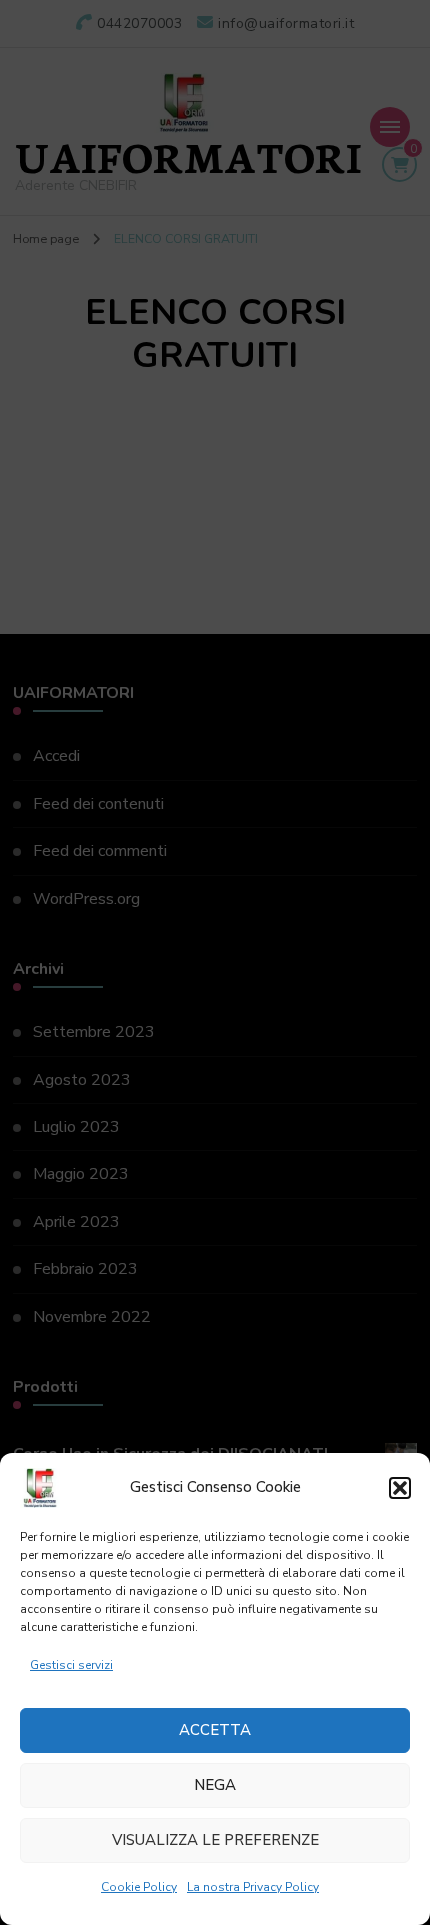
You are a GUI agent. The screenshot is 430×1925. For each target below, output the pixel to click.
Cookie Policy (139, 1887)
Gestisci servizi (71, 1665)
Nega (215, 1785)
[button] (400, 1488)
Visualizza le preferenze (215, 1840)
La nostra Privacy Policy (253, 1887)
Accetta (215, 1730)
